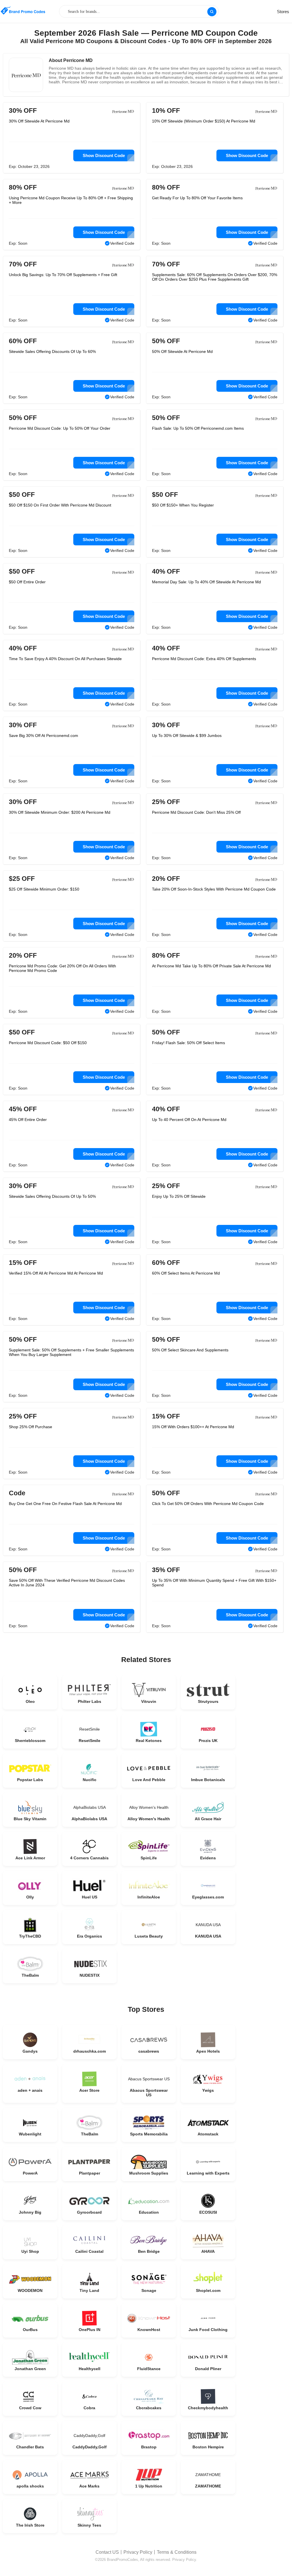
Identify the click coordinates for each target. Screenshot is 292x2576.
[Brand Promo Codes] (23, 11)
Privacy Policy (138, 2552)
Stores (283, 12)
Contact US (107, 2552)
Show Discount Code (104, 155)
